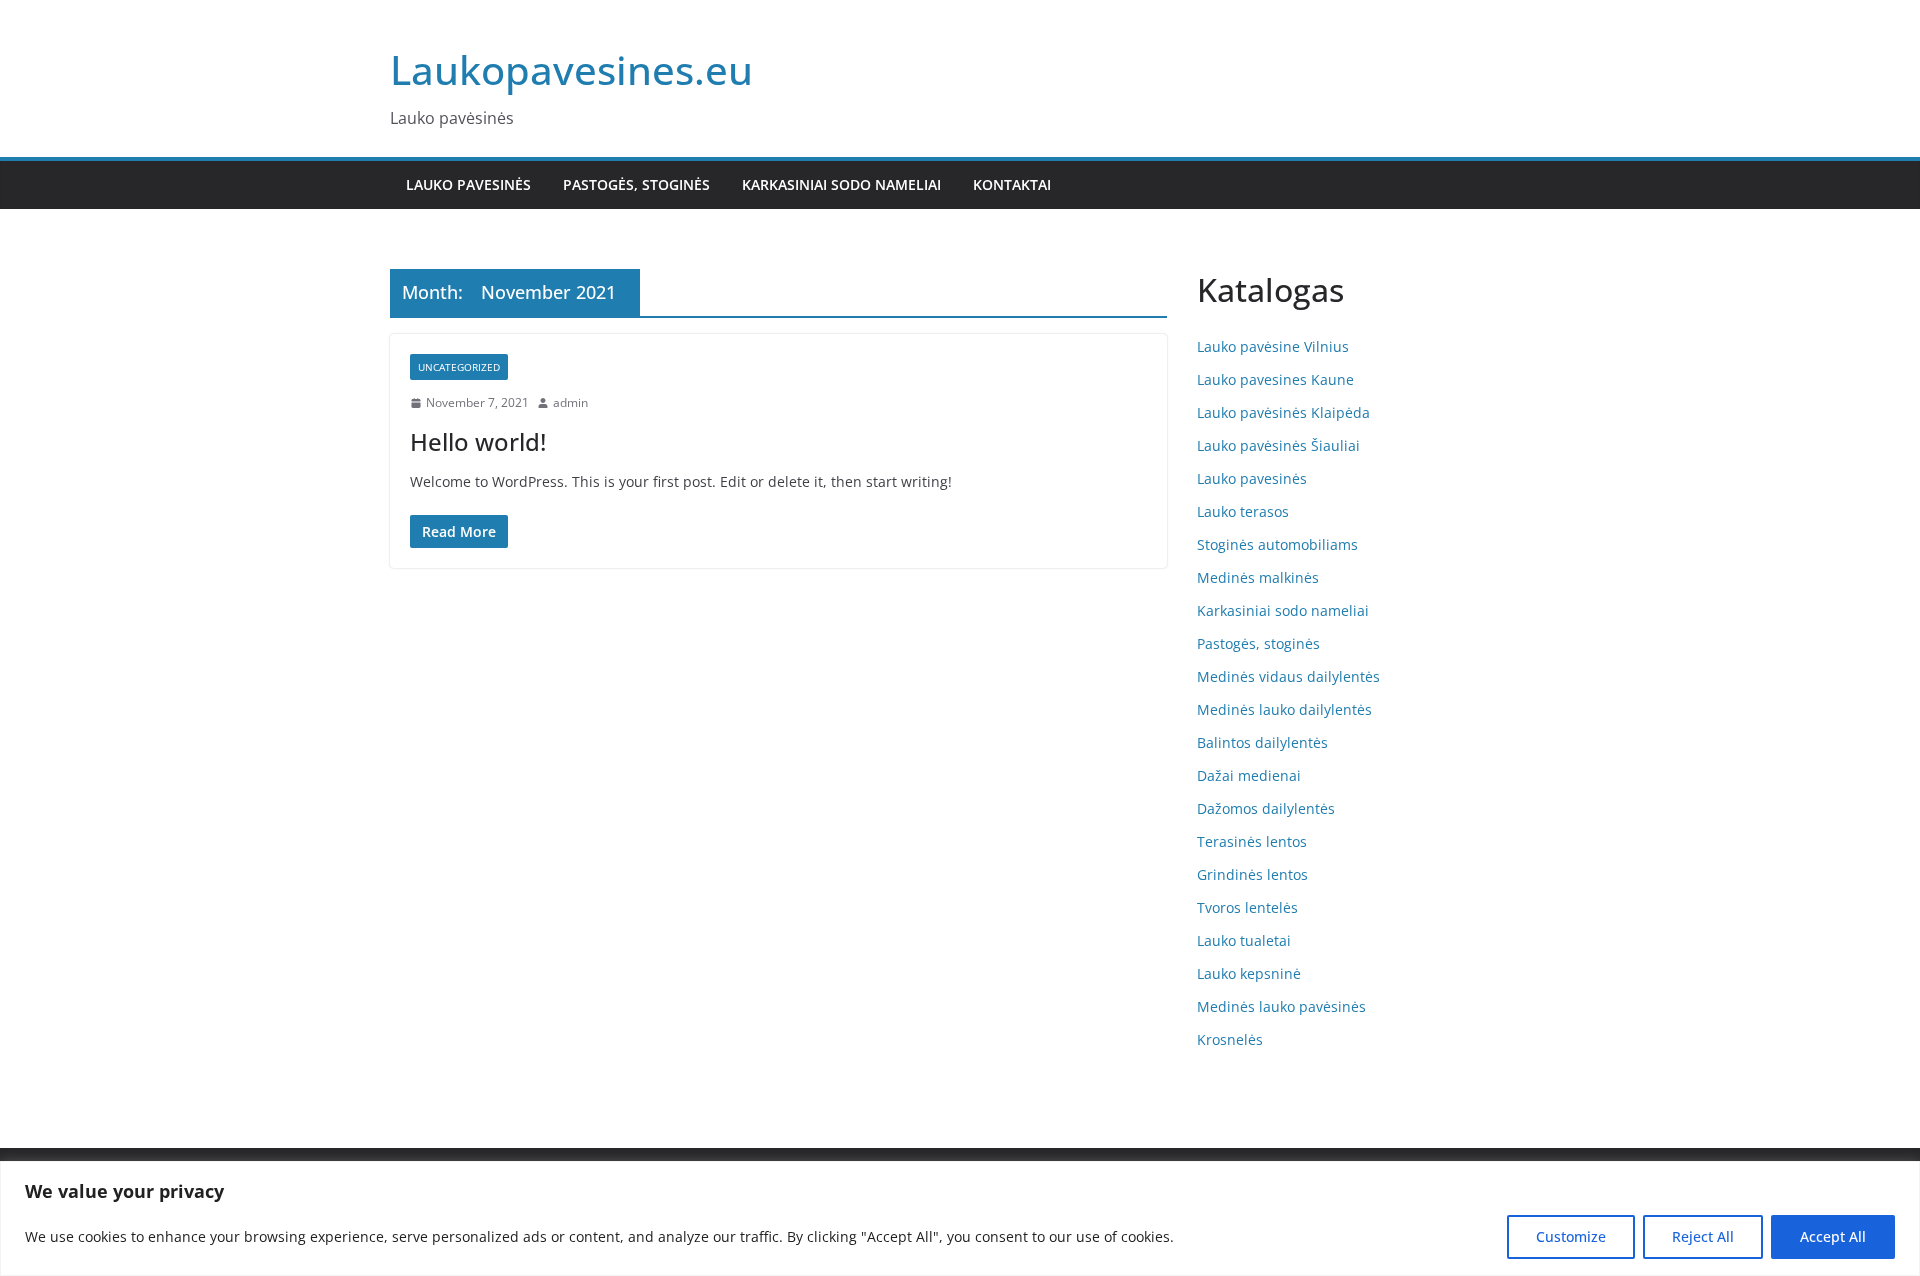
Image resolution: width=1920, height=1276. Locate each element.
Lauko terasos (1243, 511)
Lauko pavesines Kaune (1275, 379)
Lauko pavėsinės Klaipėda (1283, 412)
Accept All (1833, 1236)
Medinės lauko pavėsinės (1281, 1006)
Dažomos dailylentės (1266, 808)
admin (570, 402)
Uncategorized (459, 367)
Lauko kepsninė (1249, 973)
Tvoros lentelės (1247, 907)
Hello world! (478, 441)
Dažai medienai (1249, 775)
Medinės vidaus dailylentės (1288, 676)
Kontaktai (1012, 184)
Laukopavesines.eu (571, 69)
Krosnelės (1230, 1039)
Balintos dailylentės (1262, 742)
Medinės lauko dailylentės (1284, 709)
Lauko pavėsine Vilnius (1273, 346)
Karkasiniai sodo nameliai (841, 184)
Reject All (1703, 1236)
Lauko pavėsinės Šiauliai (1278, 445)
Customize (1571, 1236)
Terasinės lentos (1252, 841)
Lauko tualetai (1244, 940)
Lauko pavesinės (468, 184)
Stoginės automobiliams (1277, 544)
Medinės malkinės (1258, 577)
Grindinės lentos (1252, 874)
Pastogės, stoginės (636, 184)
